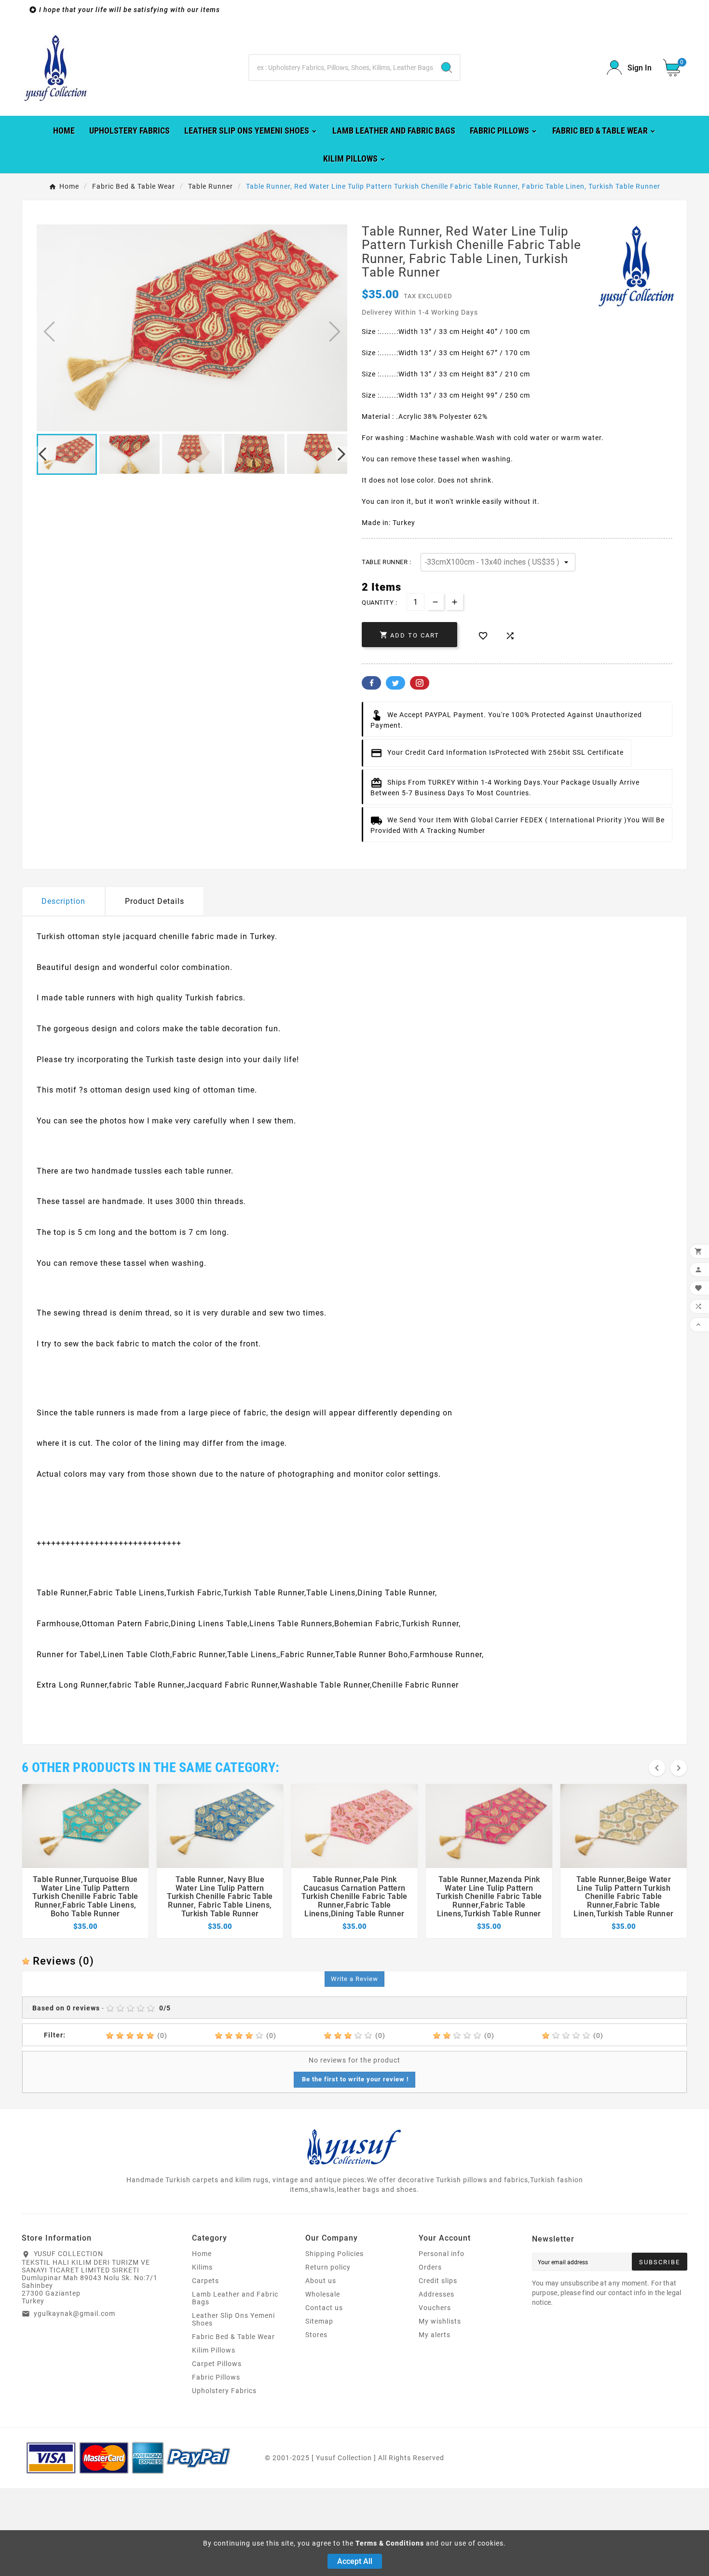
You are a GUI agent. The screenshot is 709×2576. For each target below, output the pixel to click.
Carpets (205, 2281)
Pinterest (420, 683)
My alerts (435, 2335)
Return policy (328, 2267)
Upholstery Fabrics (224, 2391)
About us (321, 2281)
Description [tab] (63, 901)
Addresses (436, 2294)
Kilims (202, 2267)
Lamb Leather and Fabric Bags (235, 2298)
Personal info (442, 2254)
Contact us (324, 2308)
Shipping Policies (334, 2254)
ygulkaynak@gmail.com (75, 2313)
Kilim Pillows (214, 2350)
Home (202, 2254)
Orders (430, 2267)
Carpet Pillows (217, 2364)
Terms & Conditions (390, 2543)
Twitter (395, 683)
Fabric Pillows (216, 2377)
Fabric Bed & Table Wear (233, 2337)
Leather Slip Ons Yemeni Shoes (233, 2319)
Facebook (371, 683)
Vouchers (435, 2308)
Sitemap (319, 2321)
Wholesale (323, 2294)
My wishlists (440, 2321)
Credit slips (438, 2281)
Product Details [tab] (155, 901)
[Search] (447, 68)
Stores (316, 2335)
